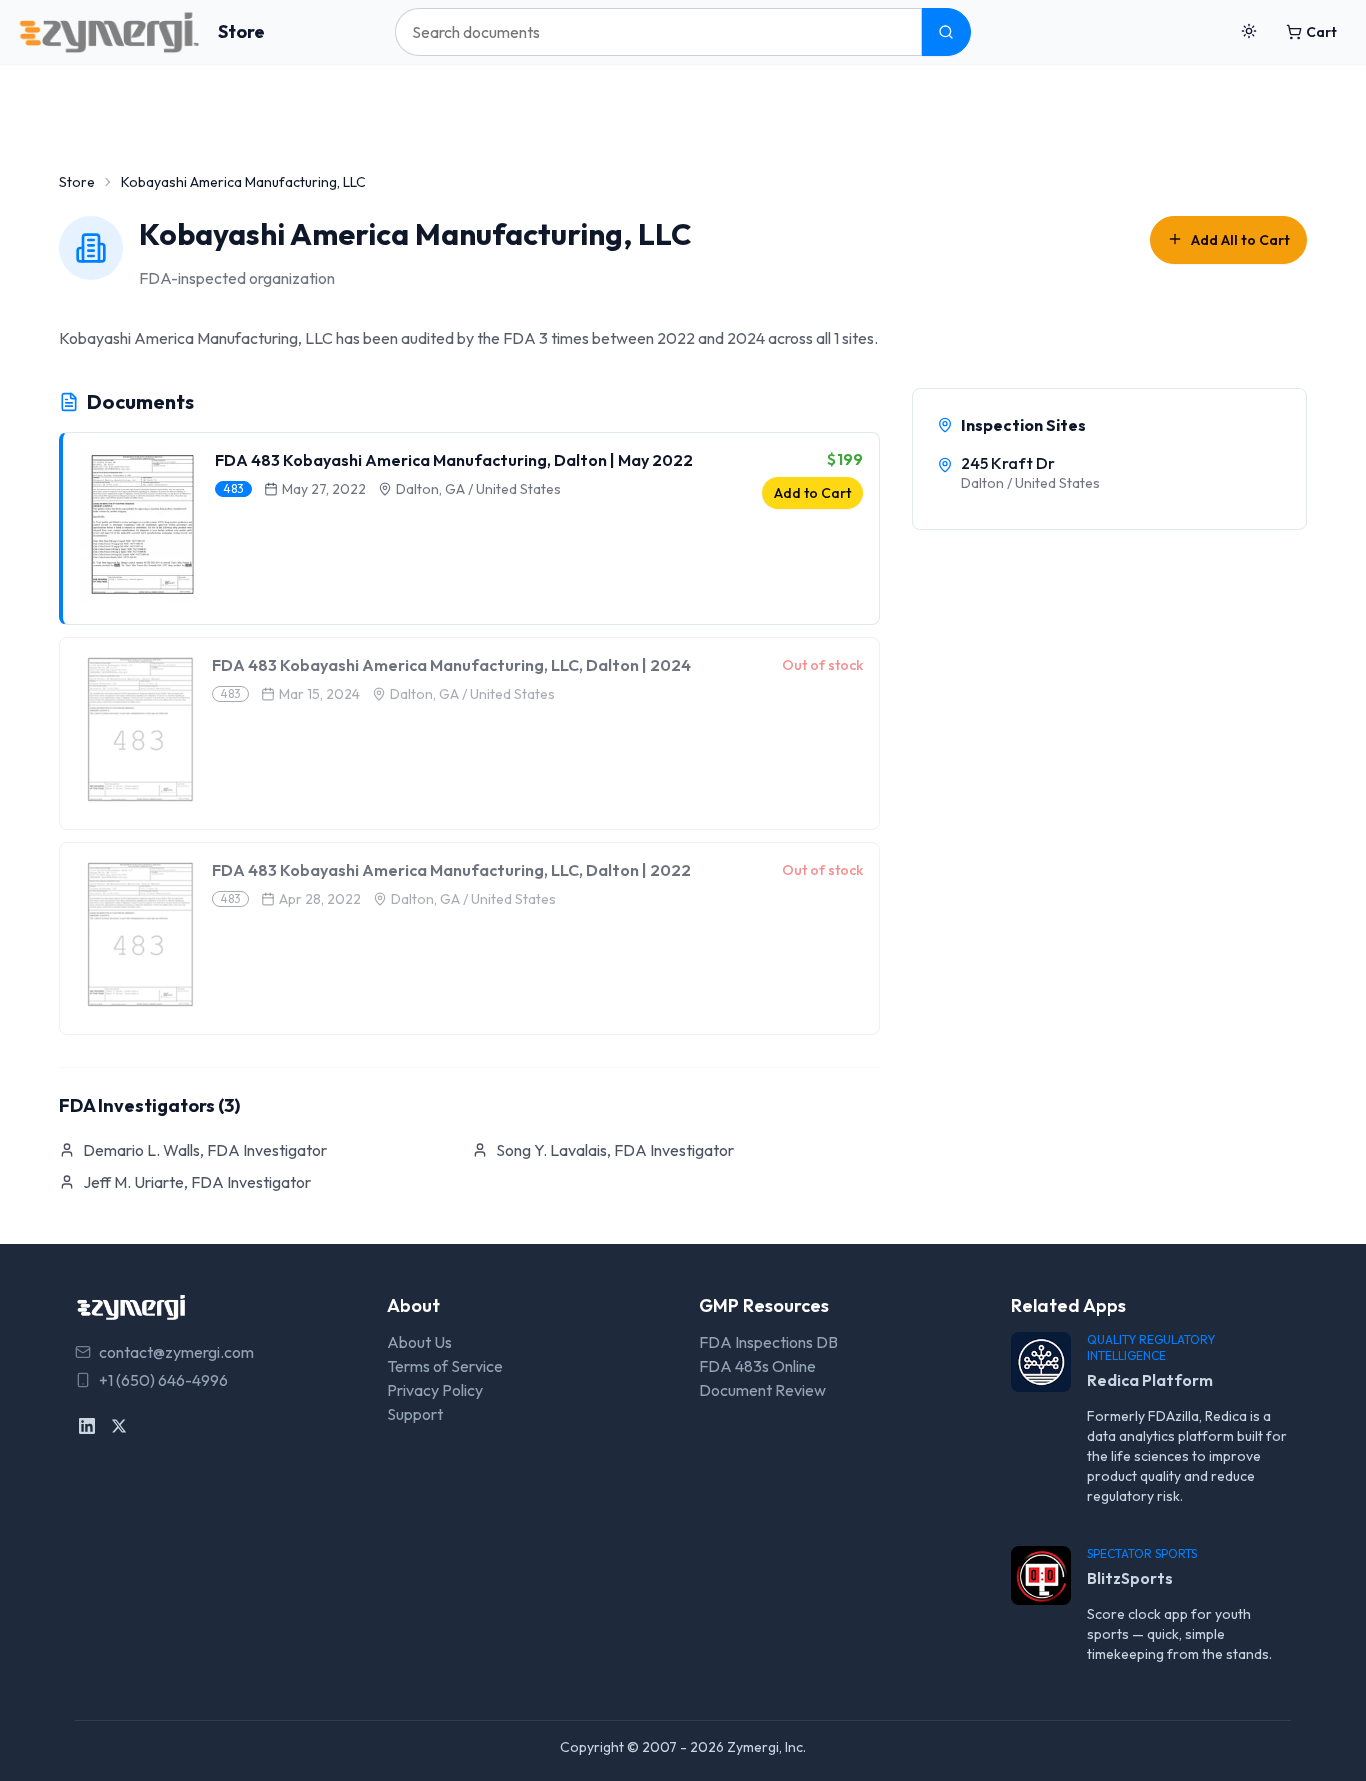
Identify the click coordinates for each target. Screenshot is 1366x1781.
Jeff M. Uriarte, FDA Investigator (197, 1182)
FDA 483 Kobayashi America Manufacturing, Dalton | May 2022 (454, 460)
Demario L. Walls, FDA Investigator (205, 1150)
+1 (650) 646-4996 (163, 1380)
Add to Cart (812, 493)
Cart (1321, 32)
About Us (419, 1342)
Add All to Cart (1240, 240)
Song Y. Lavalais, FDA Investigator (615, 1150)
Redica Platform (1150, 1380)
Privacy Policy (435, 1390)
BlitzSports (1130, 1578)
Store (241, 31)
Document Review (762, 1390)
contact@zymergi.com (176, 1352)
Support (415, 1414)
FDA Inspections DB (768, 1342)
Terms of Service (445, 1366)
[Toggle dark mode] (1249, 32)
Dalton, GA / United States (478, 489)
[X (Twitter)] (119, 1426)
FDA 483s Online (757, 1366)
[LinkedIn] (87, 1426)
